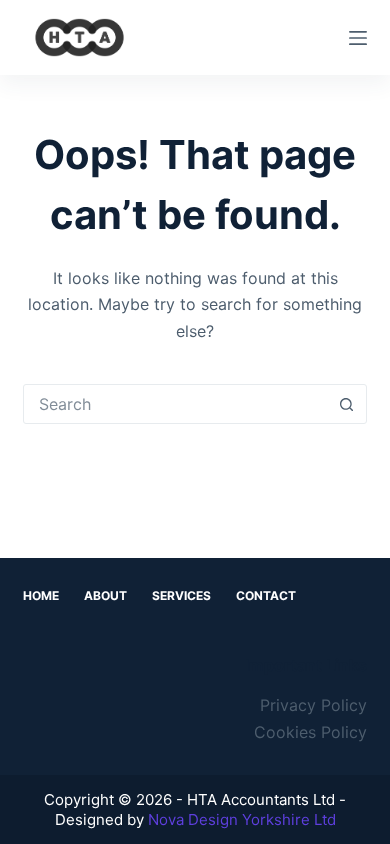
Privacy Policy (313, 705)
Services (181, 595)
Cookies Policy (310, 732)
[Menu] (358, 38)
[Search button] (347, 404)
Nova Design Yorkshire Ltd (242, 819)
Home (41, 595)
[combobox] (175, 404)
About (105, 595)
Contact (266, 595)
